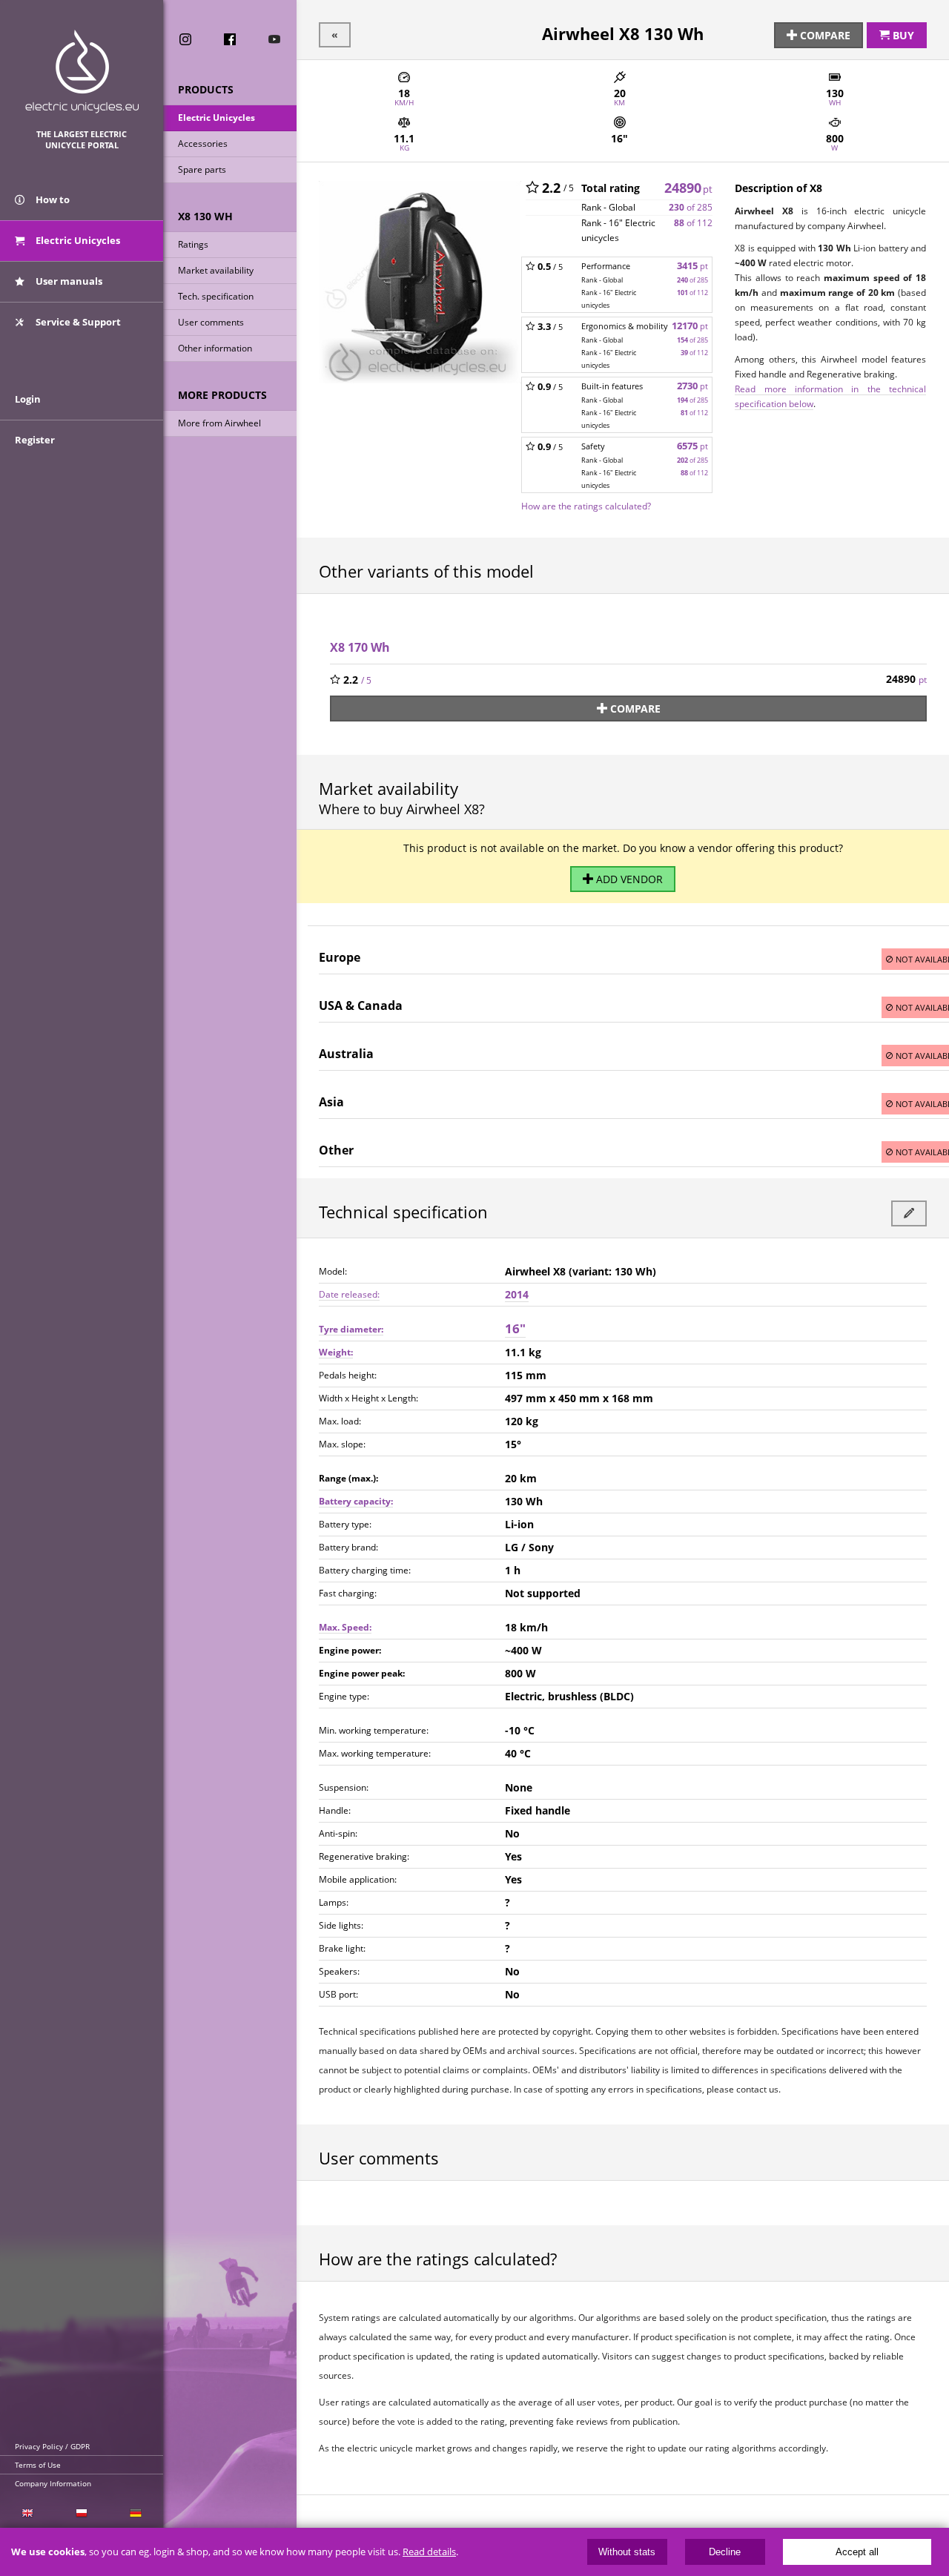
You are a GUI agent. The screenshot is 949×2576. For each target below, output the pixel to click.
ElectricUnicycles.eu (82, 72)
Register (35, 440)
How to (52, 199)
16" (515, 1328)
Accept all (857, 2552)
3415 (692, 266)
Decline (725, 2552)
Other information (215, 348)
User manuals (68, 281)
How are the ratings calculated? (586, 506)
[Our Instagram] (185, 39)
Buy (902, 35)
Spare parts (202, 169)
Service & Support (77, 322)
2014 (517, 1294)
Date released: (349, 1294)
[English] (27, 2513)
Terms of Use (38, 2465)
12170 (690, 326)
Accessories (203, 143)
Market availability (216, 270)
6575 (692, 446)
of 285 (691, 207)
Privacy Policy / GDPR (52, 2446)
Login (28, 399)
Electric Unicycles (216, 118)
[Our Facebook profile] (230, 39)
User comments (211, 322)
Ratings (193, 244)
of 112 (693, 223)
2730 (692, 386)
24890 (688, 188)
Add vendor (628, 879)
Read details (429, 2552)
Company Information (53, 2483)
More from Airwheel (219, 423)
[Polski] (81, 2513)
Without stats (627, 2552)
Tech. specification (216, 296)
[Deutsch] (136, 2513)
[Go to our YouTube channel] (274, 39)
